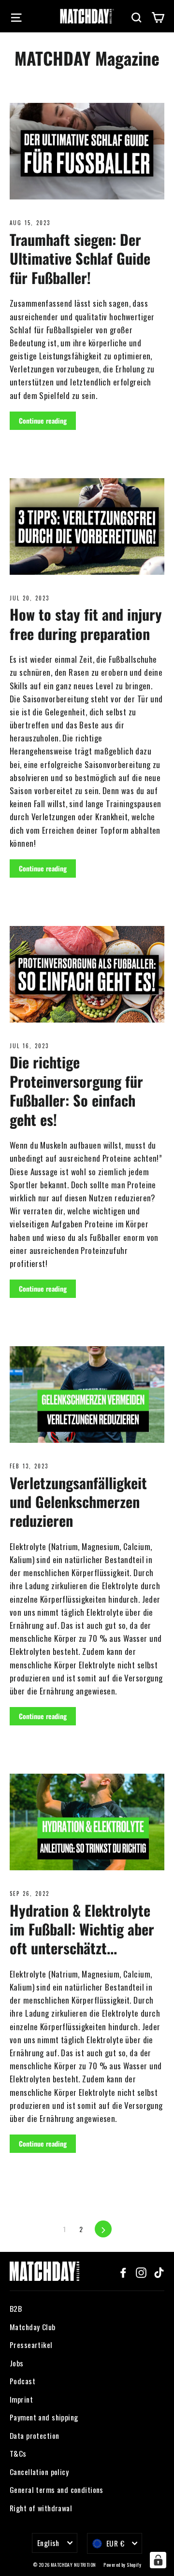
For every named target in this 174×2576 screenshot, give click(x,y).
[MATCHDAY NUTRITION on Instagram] (141, 2271)
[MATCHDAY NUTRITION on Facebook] (123, 2271)
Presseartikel (31, 2345)
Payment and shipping (44, 2417)
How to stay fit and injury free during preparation (86, 624)
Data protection (34, 2435)
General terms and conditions (57, 2490)
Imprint (21, 2399)
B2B (16, 2308)
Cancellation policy (39, 2472)
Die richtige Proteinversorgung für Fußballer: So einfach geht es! (76, 1090)
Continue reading (43, 420)
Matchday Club (33, 2327)
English (48, 2543)
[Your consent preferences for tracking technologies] (158, 2560)
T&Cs (18, 2453)
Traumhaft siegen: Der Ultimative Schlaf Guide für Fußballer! (80, 258)
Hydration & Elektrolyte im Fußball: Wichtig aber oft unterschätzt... (82, 1929)
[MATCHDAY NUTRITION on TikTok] (159, 2271)
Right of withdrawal (41, 2508)
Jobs (17, 2363)
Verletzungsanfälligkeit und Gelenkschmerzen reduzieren (78, 1502)
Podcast (22, 2381)
